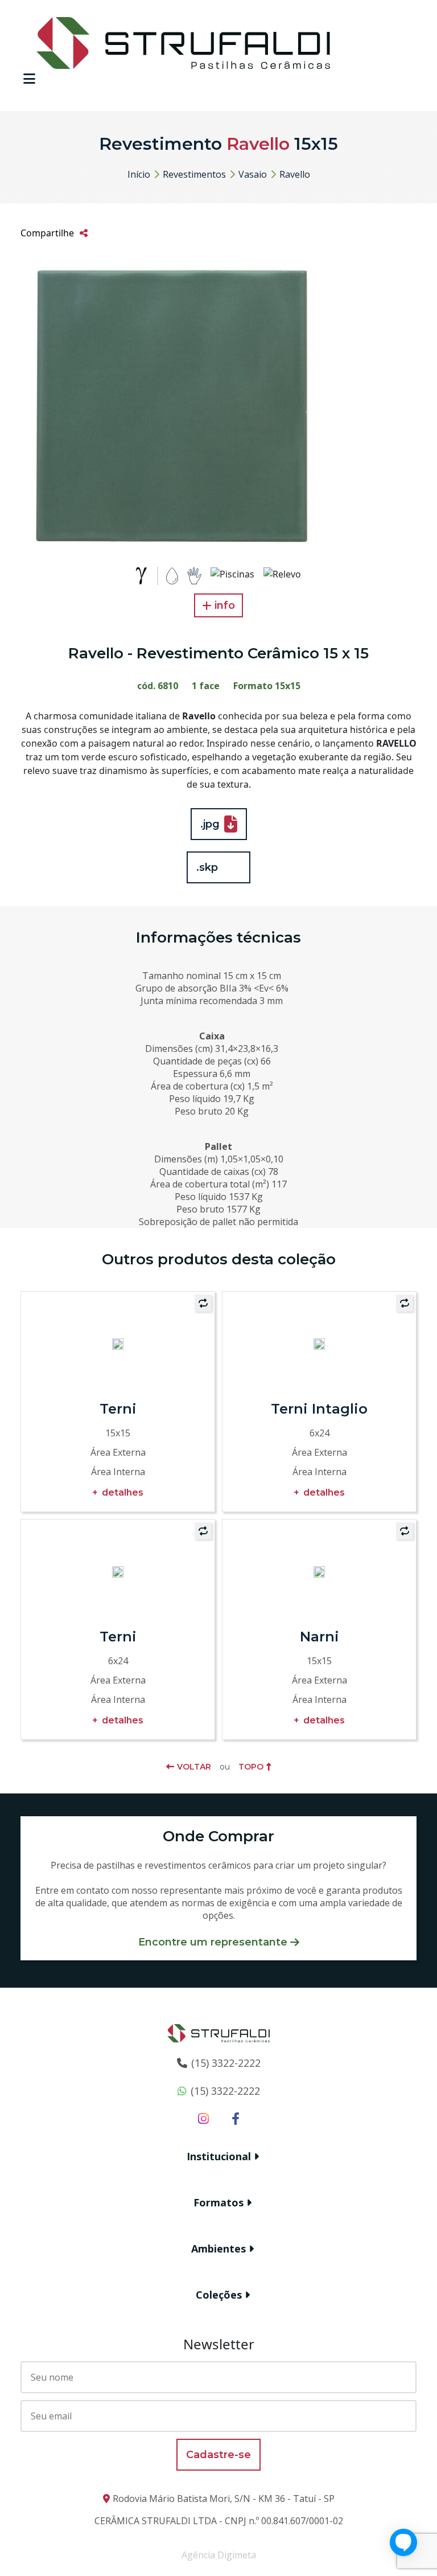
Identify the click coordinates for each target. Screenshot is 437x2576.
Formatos (218, 2202)
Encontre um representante (213, 1942)
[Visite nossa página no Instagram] (203, 2118)
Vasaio (253, 174)
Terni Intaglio (319, 1409)
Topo (251, 1767)
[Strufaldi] (183, 42)
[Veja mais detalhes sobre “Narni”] (319, 1571)
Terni (118, 1409)
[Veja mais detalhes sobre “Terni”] (118, 1343)
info (225, 605)
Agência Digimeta (219, 2555)
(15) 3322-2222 (226, 2063)
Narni (319, 1637)
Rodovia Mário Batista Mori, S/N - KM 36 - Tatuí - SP (224, 2499)
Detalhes (123, 1492)
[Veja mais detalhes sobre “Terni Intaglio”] (319, 1343)
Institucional (219, 2156)
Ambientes (218, 2249)
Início (139, 174)
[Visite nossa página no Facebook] (236, 2118)
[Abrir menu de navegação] (29, 79)
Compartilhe (47, 233)
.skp (207, 867)
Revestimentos (194, 174)
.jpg (210, 824)
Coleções (219, 2295)
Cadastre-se (218, 2455)
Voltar (194, 1767)
